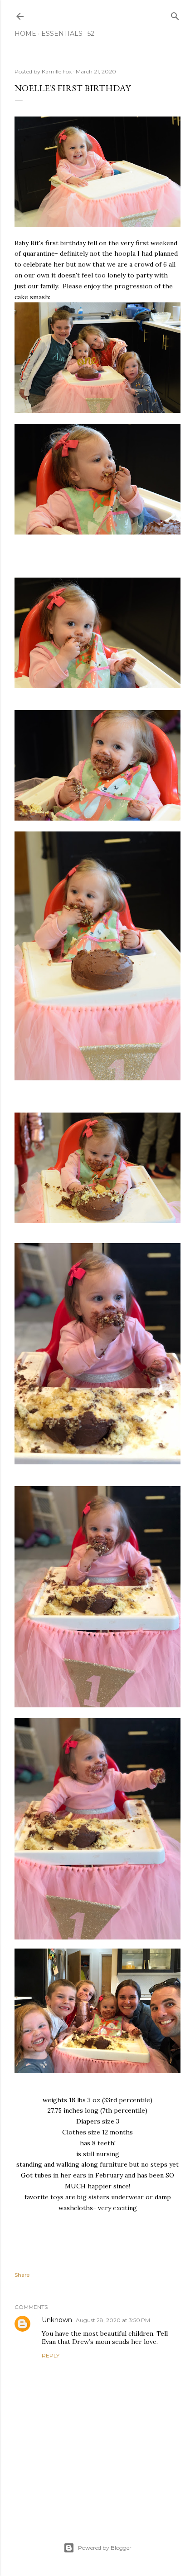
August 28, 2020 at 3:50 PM (113, 2320)
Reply (51, 2355)
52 (91, 34)
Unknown (57, 2320)
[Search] (175, 14)
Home (25, 34)
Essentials (62, 34)
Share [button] (22, 2275)
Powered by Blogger (105, 2548)
